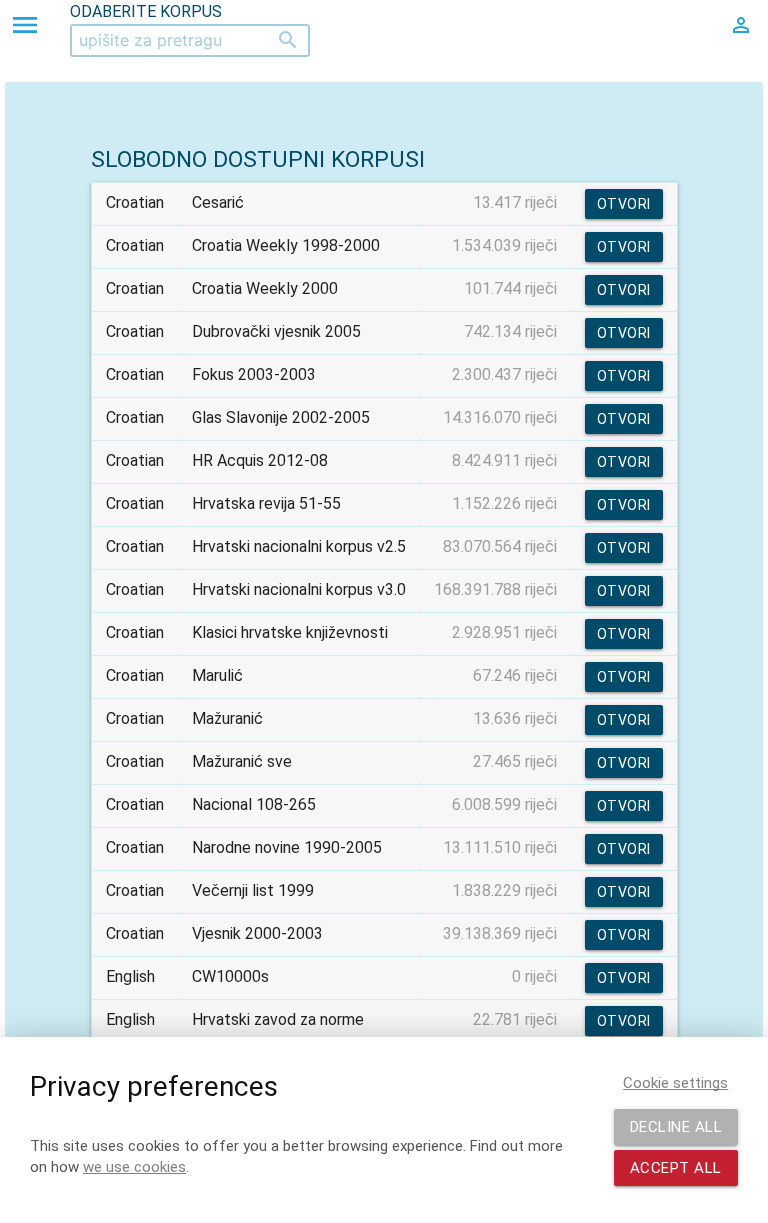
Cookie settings (675, 1083)
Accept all (676, 1168)
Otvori (624, 204)
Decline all (676, 1127)
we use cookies (134, 1167)
